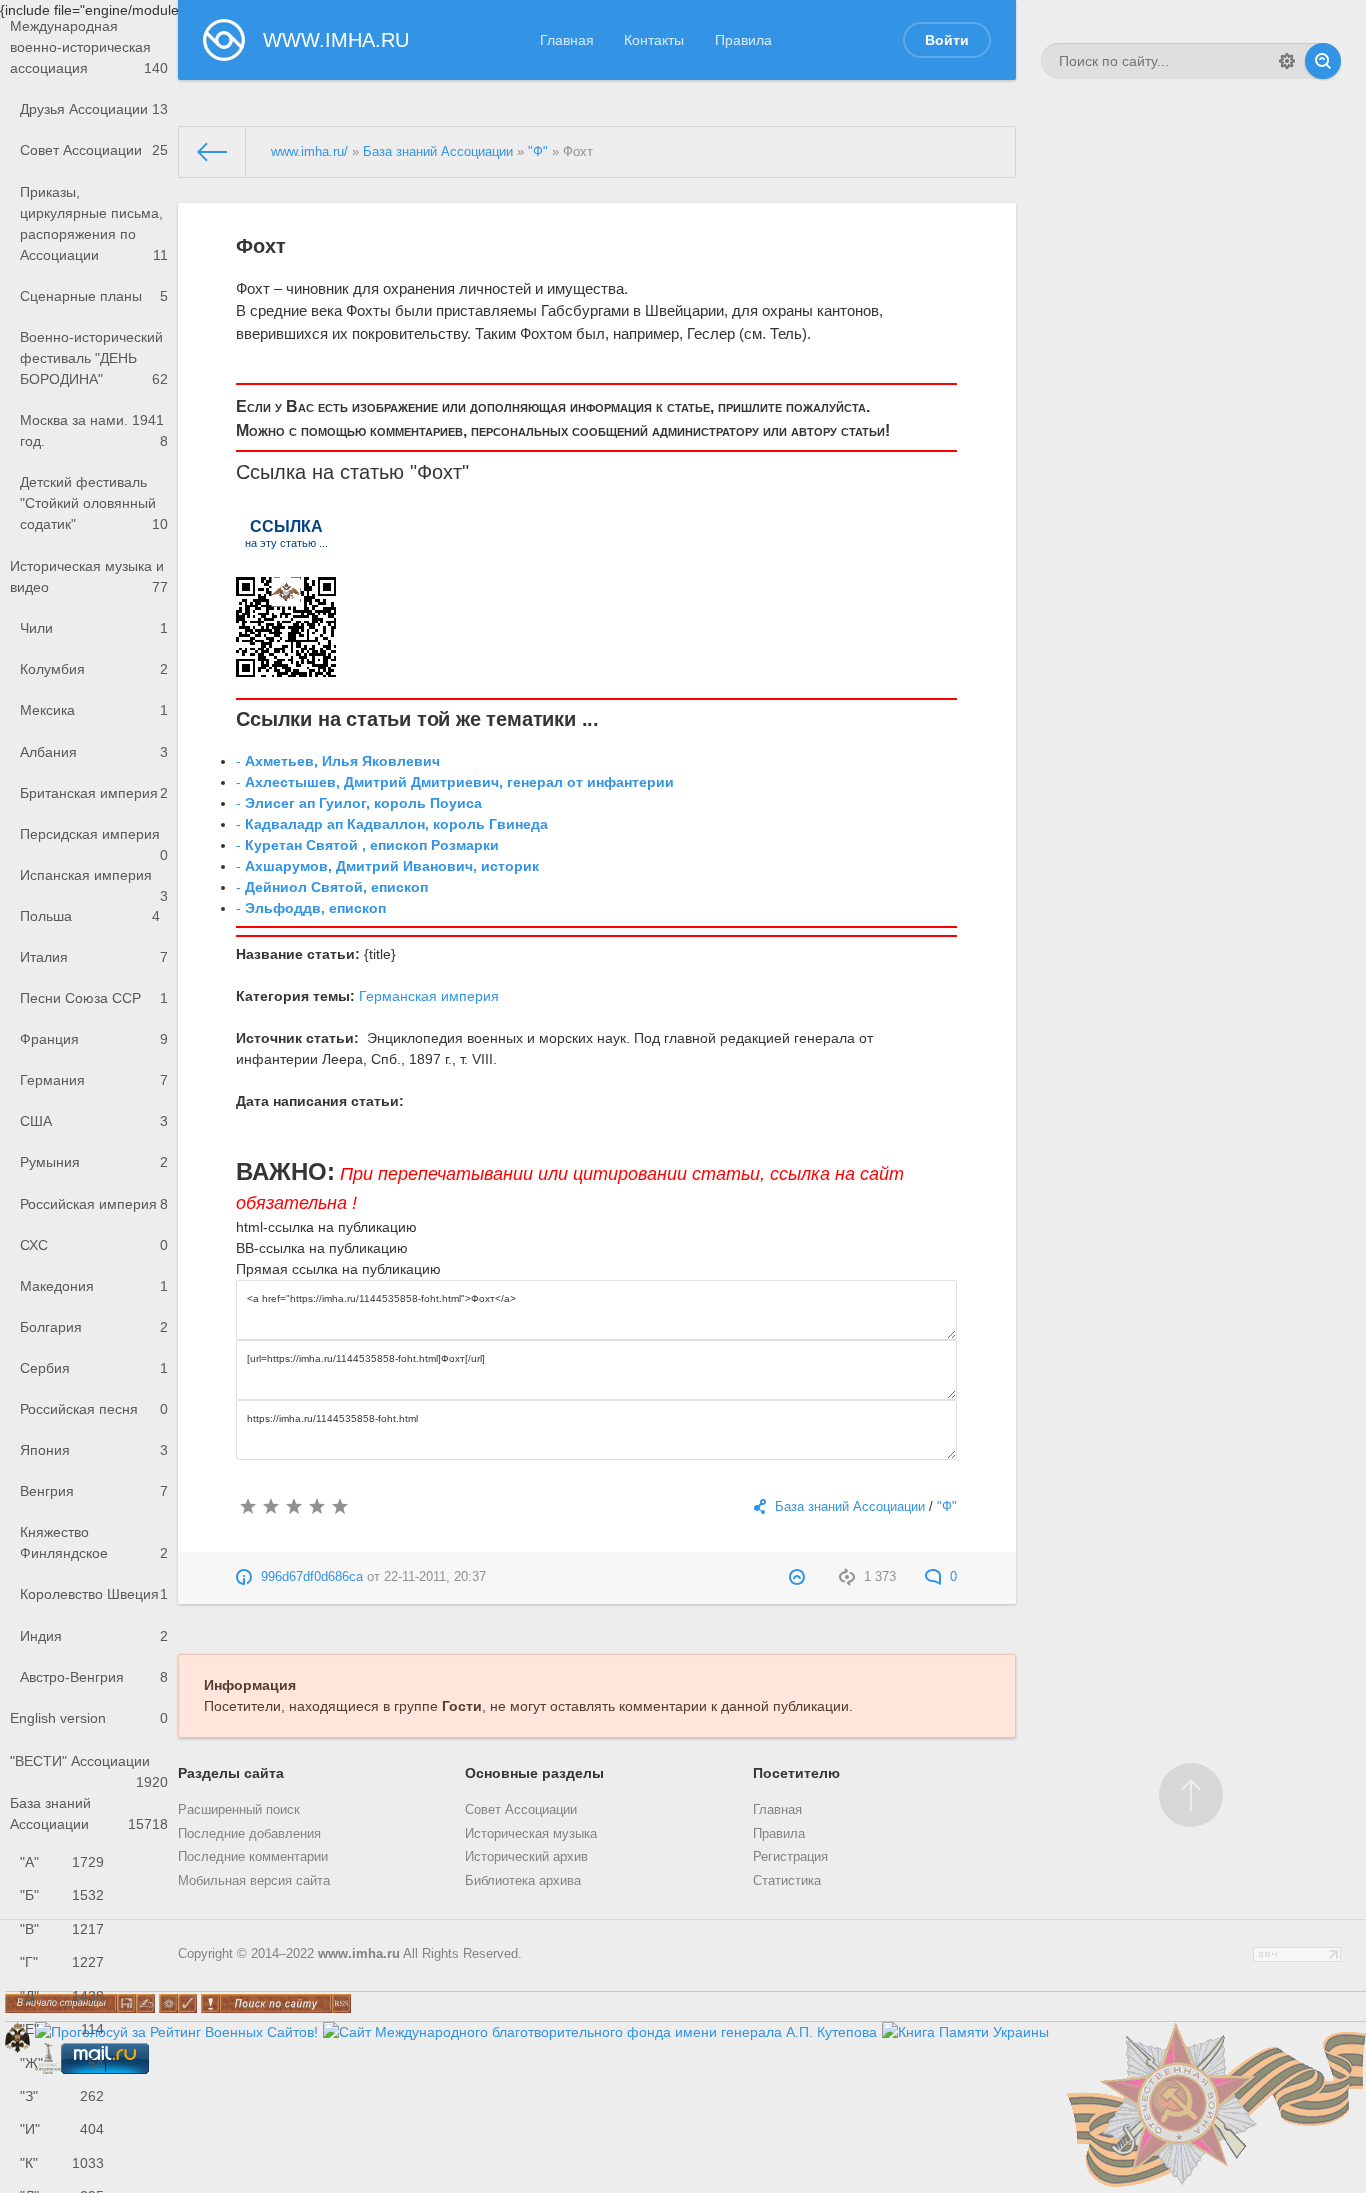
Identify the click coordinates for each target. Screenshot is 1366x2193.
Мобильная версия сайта (254, 1881)
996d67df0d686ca (312, 1577)
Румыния (94, 1162)
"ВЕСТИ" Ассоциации (89, 1767)
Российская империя (94, 1204)
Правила (743, 40)
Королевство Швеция (94, 1594)
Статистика (787, 1881)
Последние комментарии (253, 1857)
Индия (94, 1636)
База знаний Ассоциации (89, 1813)
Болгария (94, 1327)
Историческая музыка (531, 1834)
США (94, 1121)
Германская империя (429, 996)
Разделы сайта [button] (231, 1773)
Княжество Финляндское (94, 1542)
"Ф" (538, 152)
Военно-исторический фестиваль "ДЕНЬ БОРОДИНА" (94, 358)
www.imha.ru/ (309, 152)
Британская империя (94, 793)
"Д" (62, 1996)
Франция (94, 1039)
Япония (94, 1450)
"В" (62, 1929)
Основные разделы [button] (534, 1773)
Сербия (94, 1368)
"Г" (62, 1962)
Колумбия (94, 669)
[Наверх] (1191, 1795)
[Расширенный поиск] (1287, 61)
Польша (90, 916)
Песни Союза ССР (94, 998)
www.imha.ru (359, 1954)
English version (89, 1718)
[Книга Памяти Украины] (965, 2032)
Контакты (654, 40)
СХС (94, 1245)
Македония (94, 1286)
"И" (62, 2129)
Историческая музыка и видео (89, 576)
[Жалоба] (799, 1577)
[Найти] (1323, 61)
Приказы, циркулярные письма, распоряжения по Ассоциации (94, 223)
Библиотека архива (523, 1881)
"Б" (62, 1895)
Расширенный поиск (239, 1810)
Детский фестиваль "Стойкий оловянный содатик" (94, 503)
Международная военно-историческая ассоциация (89, 47)
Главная (567, 40)
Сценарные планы (94, 296)
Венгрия (94, 1491)
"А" (62, 1862)
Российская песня (94, 1409)
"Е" (62, 2029)
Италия (94, 957)
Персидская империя (94, 840)
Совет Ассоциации (94, 150)
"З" (62, 2096)
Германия (94, 1080)
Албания (94, 752)
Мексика (94, 710)
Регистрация (790, 1857)
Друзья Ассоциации (94, 109)
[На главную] (213, 152)
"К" (62, 2163)
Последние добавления (249, 1834)
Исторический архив (526, 1857)
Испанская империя (94, 881)
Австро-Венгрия (94, 1677)
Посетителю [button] (796, 1773)
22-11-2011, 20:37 (435, 1577)
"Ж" (62, 2063)
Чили (94, 628)
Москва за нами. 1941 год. (94, 430)
